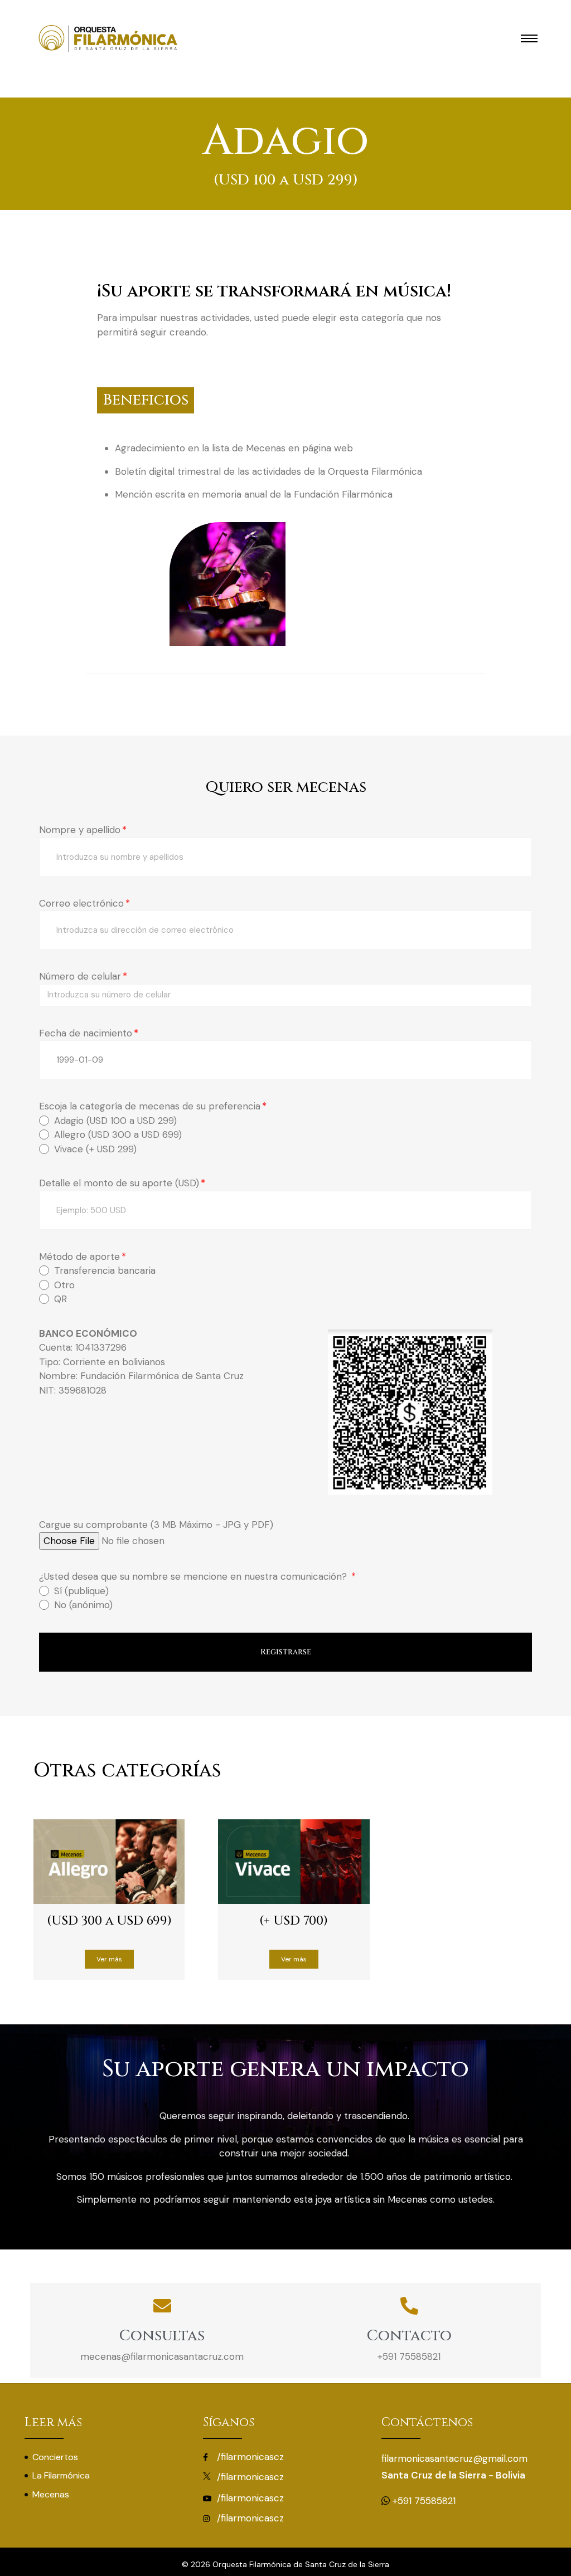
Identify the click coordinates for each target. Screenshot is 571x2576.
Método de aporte (79, 1257)
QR (61, 1299)
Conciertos (55, 2457)
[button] (109, 1959)
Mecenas (51, 2494)
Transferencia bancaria (105, 1270)
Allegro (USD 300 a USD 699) (118, 1134)
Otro (64, 1285)
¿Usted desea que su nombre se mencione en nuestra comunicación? (194, 1576)
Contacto (409, 2336)
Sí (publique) (81, 1591)
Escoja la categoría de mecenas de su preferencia (150, 1106)
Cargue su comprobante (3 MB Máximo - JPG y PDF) (156, 1525)
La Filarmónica (61, 2475)
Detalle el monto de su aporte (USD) (119, 1183)
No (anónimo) (83, 1605)
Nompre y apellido (80, 830)
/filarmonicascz (249, 2457)
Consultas (162, 2336)
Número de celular (80, 976)
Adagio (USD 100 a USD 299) (115, 1121)
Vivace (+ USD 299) (95, 1149)
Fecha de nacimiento (86, 1033)
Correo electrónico (81, 903)
